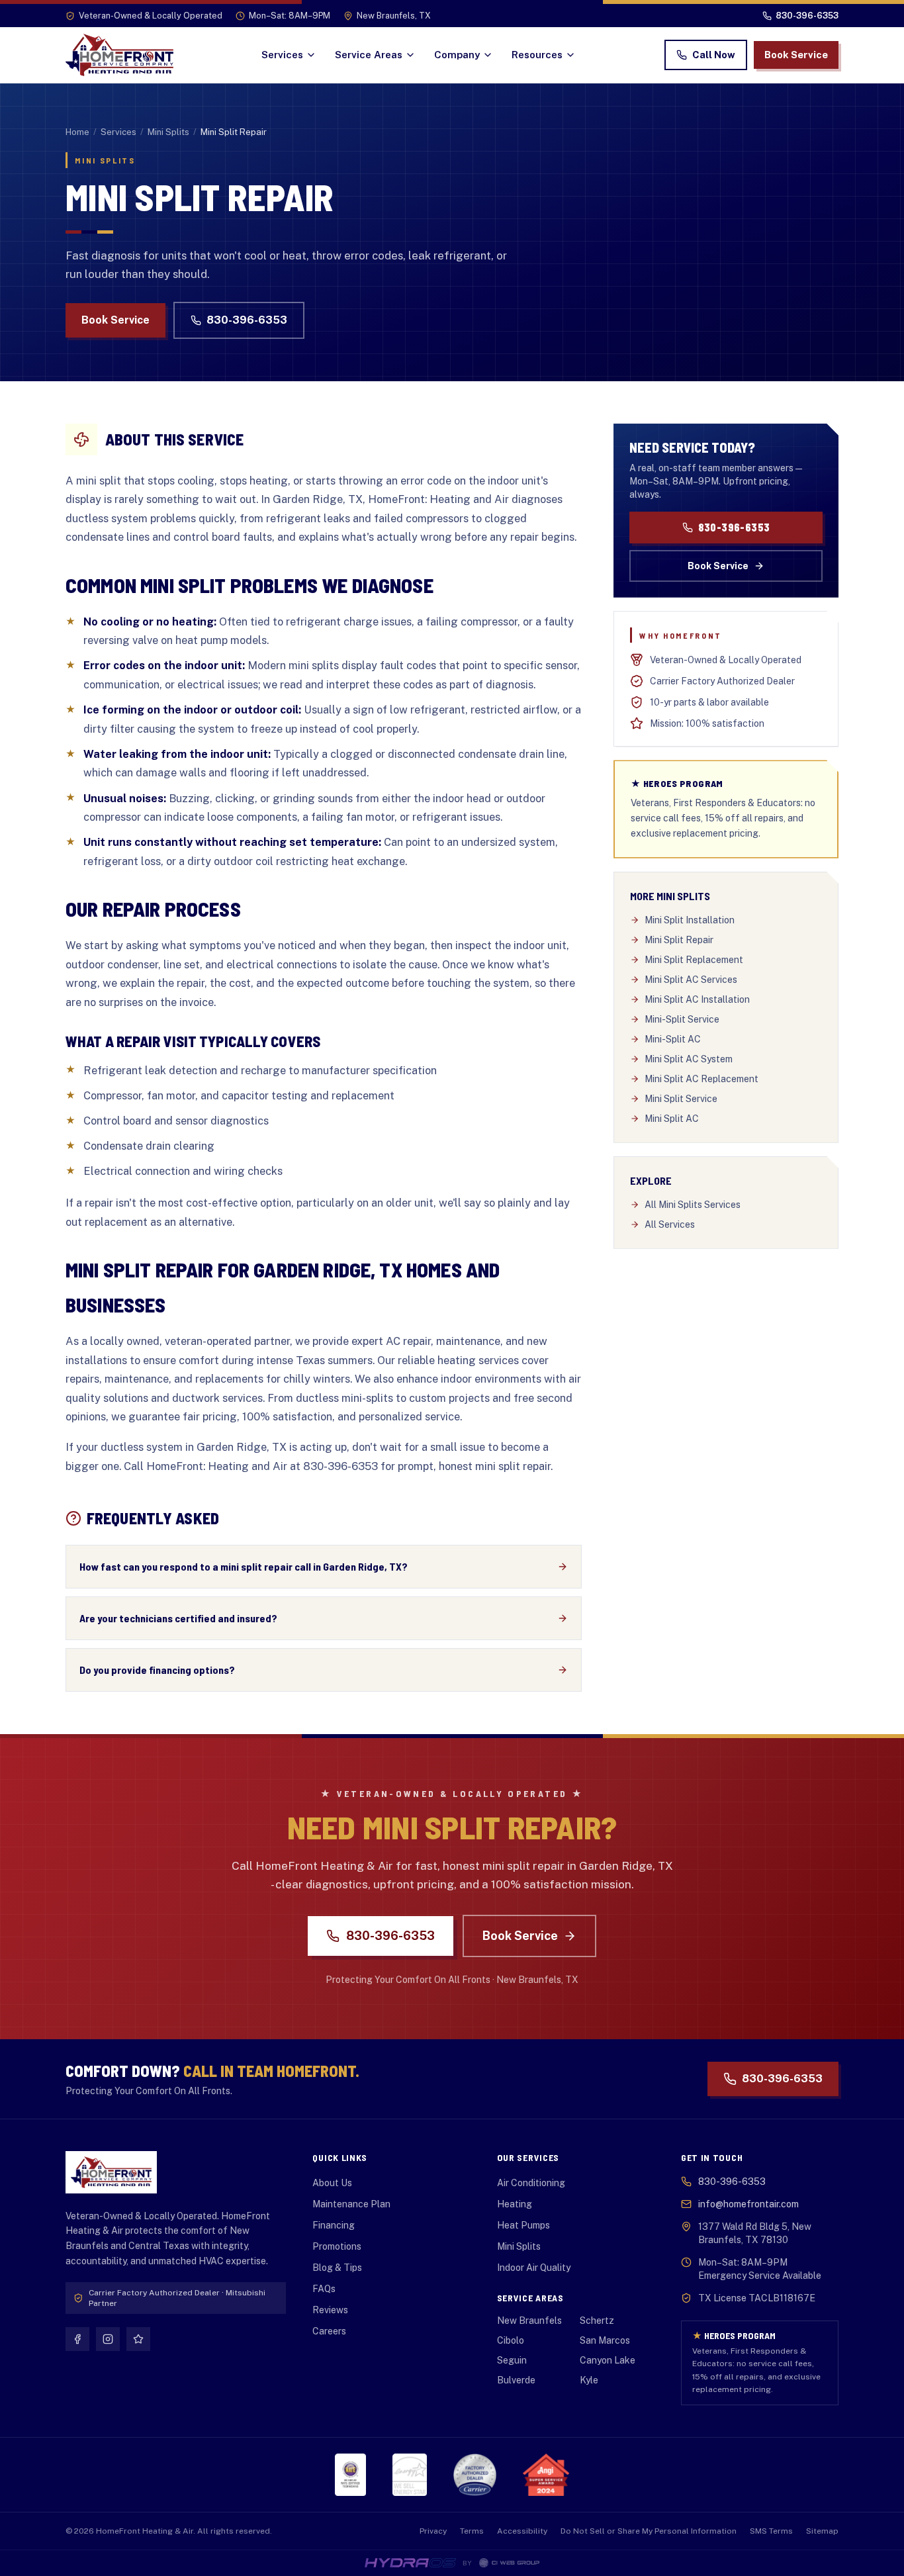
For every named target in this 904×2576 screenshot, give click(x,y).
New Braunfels (529, 2321)
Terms (472, 2531)
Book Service (796, 55)
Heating (515, 2204)
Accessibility (522, 2531)
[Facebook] (77, 2339)
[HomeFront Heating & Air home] (119, 55)
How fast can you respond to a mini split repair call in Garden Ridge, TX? (244, 1566)
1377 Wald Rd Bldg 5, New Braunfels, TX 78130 (755, 2233)
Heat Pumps (523, 2225)
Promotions (337, 2246)
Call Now (714, 55)
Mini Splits (168, 132)
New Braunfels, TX (394, 16)
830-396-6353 (247, 320)
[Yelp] (138, 2339)
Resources (537, 55)
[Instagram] (108, 2339)
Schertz (597, 2321)
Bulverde (516, 2380)
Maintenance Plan (351, 2204)
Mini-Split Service (682, 1019)
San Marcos (605, 2340)
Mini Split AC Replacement (701, 1079)
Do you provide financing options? (157, 1670)
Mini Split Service (681, 1099)
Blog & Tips (337, 2268)
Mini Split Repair (679, 940)
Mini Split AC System (689, 1059)
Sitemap (822, 2531)
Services (282, 55)
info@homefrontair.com (748, 2204)
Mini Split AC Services (691, 980)
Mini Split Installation (690, 920)
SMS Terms (771, 2531)
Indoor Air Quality (534, 2268)
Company (457, 55)
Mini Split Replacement (694, 960)
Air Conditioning (531, 2183)
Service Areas (369, 55)
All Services (670, 1224)
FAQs (324, 2289)
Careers (329, 2331)
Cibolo (511, 2340)
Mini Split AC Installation (697, 999)
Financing (334, 2225)
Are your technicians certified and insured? (178, 1618)
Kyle (589, 2380)
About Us (332, 2183)
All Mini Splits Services (693, 1205)
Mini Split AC (672, 1119)
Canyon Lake (608, 2360)
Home (77, 132)
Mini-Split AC (673, 1039)
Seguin (512, 2360)
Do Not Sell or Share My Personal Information (649, 2531)
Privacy (433, 2531)
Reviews (330, 2310)
